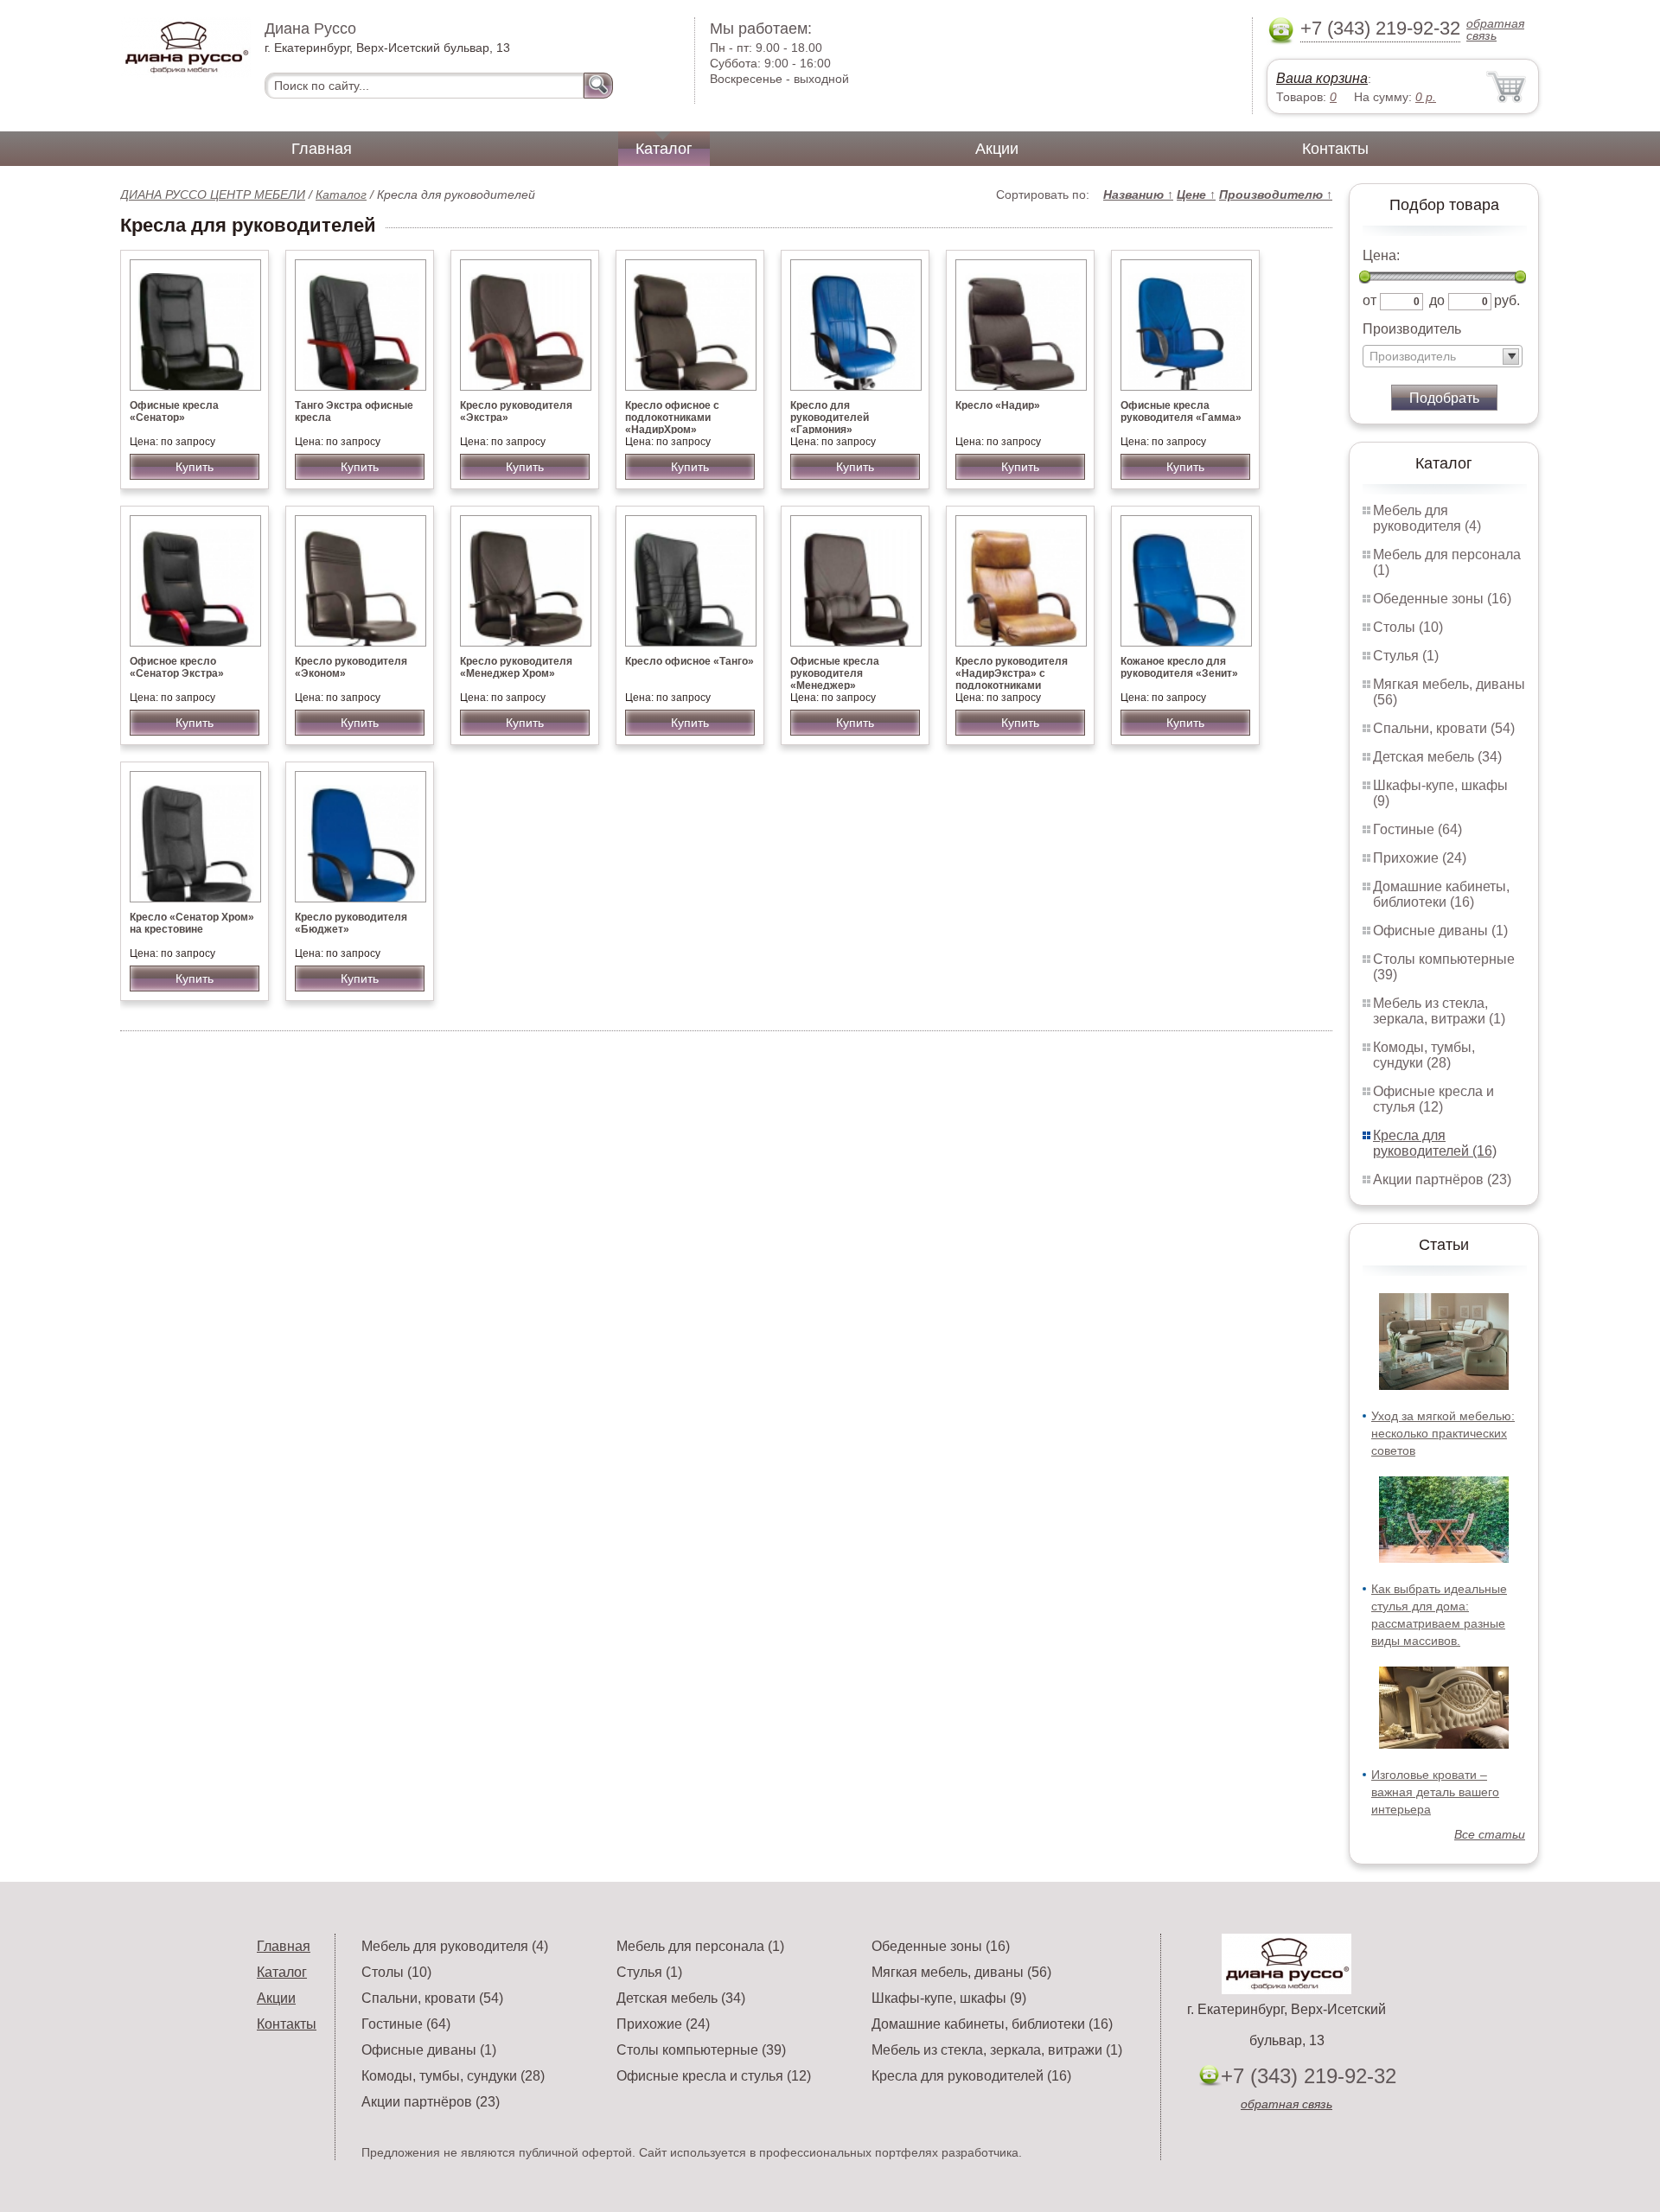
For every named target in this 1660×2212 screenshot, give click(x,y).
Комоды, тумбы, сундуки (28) (1424, 1055)
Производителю (1276, 194)
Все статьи (1490, 1834)
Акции (997, 149)
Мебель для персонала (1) (700, 1946)
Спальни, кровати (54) (1444, 728)
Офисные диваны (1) (1440, 931)
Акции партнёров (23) (1442, 1179)
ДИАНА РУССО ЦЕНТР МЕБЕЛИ (213, 194)
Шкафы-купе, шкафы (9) (949, 1998)
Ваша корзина (1322, 78)
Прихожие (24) (1420, 858)
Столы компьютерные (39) (701, 2050)
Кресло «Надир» (998, 405)
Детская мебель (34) (1437, 757)
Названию (1138, 194)
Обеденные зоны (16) (1442, 599)
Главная (322, 149)
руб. (1507, 300)
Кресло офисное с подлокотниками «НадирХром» (672, 418)
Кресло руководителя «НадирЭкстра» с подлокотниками (1012, 673)
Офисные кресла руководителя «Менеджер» (835, 673)
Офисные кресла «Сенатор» (174, 411)
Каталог (664, 149)
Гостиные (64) (1417, 829)
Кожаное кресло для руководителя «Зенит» (1179, 667)
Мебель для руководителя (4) (1427, 518)
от (1369, 300)
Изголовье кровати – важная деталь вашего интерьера (1435, 1792)
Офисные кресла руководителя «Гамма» (1181, 411)
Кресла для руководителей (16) (1435, 1143)
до (1437, 300)
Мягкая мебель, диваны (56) (961, 1972)
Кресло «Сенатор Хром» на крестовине (192, 923)
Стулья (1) (1406, 656)
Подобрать (1444, 398)
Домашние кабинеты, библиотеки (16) (1441, 894)
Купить (195, 467)
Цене (1196, 194)
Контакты (1335, 149)
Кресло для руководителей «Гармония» (830, 418)
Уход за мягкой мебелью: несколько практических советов (1443, 1433)
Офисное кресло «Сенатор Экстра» (177, 667)
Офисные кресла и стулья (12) (1433, 1099)
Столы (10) (1408, 627)
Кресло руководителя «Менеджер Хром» (516, 667)
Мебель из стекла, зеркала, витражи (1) (1439, 1011)
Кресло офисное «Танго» (690, 661)
